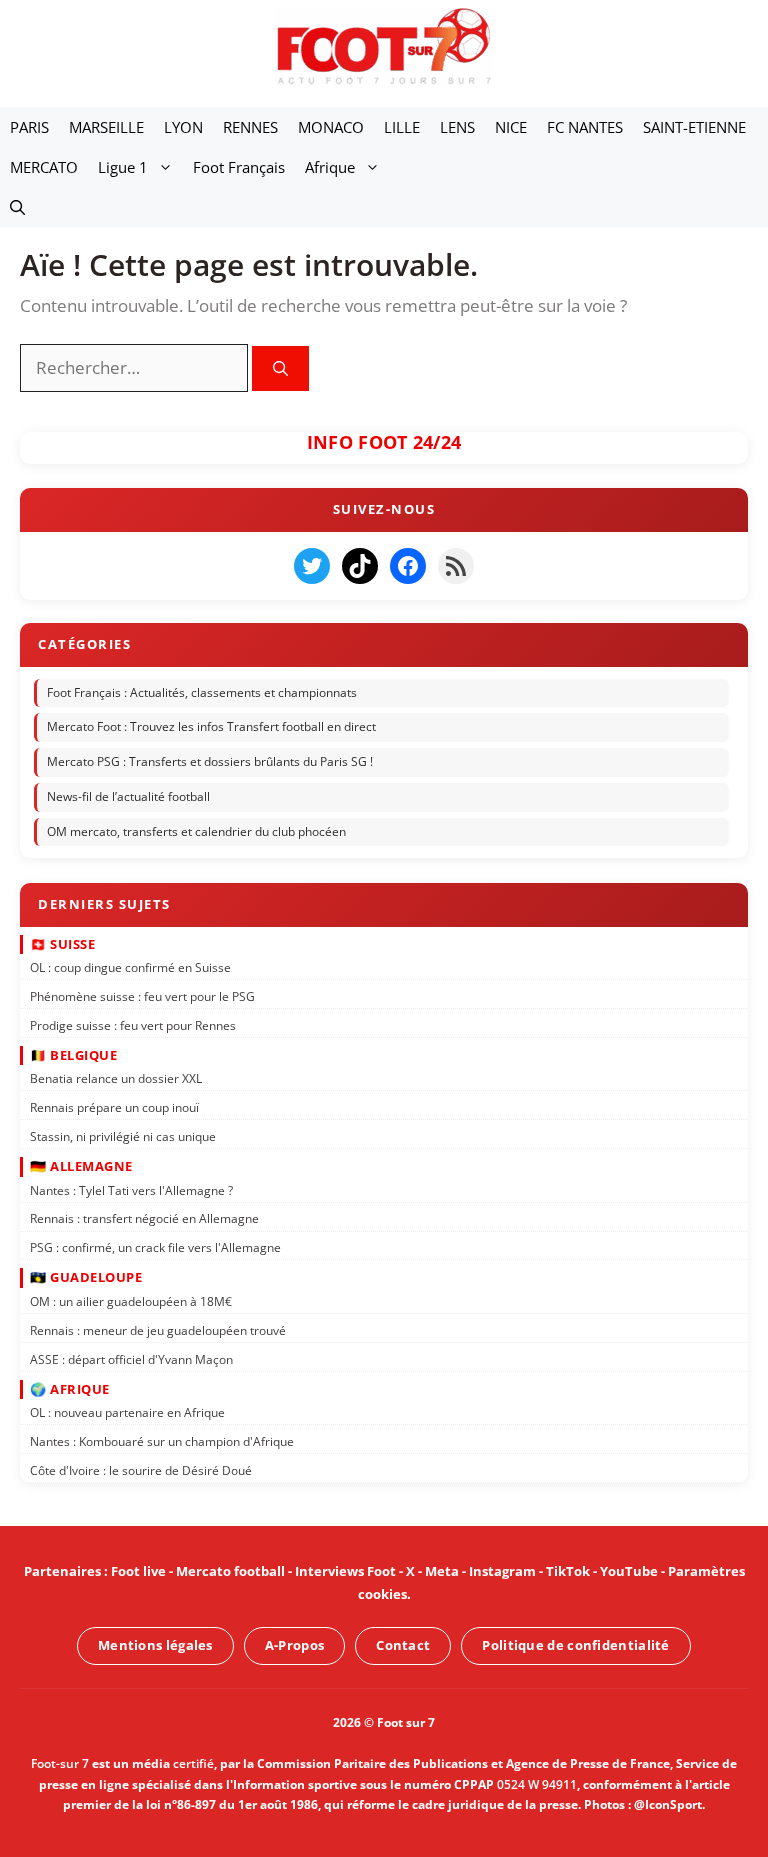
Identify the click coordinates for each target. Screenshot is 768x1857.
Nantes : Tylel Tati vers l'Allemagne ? (131, 1189)
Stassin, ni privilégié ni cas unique (123, 1135)
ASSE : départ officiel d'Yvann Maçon (131, 1358)
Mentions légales (155, 1645)
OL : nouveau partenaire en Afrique (127, 1411)
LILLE (402, 127)
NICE (511, 127)
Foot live (138, 1571)
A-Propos (294, 1645)
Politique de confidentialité (575, 1645)
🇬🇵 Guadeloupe (86, 1277)
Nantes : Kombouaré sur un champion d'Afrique (162, 1440)
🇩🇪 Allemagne (81, 1165)
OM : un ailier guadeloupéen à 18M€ (131, 1300)
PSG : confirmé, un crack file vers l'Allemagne (155, 1247)
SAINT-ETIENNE (694, 127)
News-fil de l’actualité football (128, 796)
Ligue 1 (123, 167)
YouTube (629, 1571)
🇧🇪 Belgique (73, 1054)
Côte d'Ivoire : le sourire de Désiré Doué (141, 1469)
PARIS (29, 127)
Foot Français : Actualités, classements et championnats (202, 691)
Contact (403, 1645)
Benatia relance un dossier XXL (116, 1078)
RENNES (250, 127)
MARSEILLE (106, 127)
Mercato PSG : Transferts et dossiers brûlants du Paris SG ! (210, 761)
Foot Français (239, 167)
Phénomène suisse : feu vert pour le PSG (142, 995)
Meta (442, 1571)
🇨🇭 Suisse (62, 943)
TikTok (568, 1571)
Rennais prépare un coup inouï (114, 1106)
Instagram (502, 1571)
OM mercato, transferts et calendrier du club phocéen (196, 830)
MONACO (331, 127)
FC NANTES (585, 127)
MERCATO (44, 167)
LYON (183, 127)
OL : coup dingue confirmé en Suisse (130, 966)
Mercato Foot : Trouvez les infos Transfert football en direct (211, 726)
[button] (17, 207)
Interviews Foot (345, 1571)
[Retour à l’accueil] (384, 45)
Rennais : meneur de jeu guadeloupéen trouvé (158, 1329)
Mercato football (230, 1571)
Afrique (330, 167)
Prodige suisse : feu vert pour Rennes (133, 1024)
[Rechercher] (280, 368)
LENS (457, 127)
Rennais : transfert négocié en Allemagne (144, 1218)
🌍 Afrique (70, 1388)
